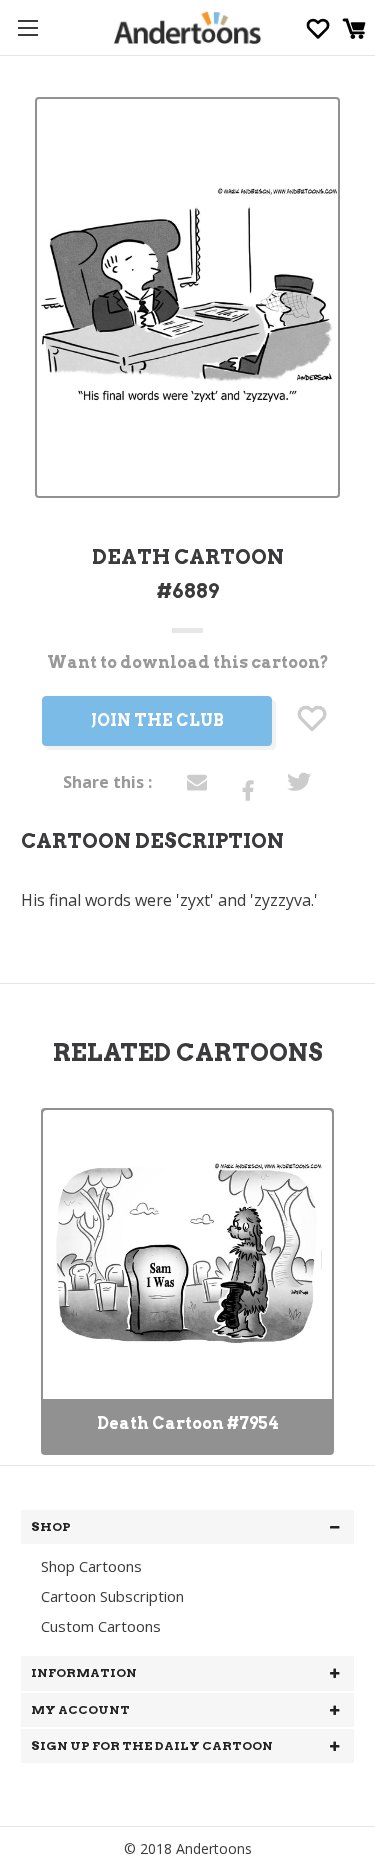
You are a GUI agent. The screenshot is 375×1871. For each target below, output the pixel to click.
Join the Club (157, 720)
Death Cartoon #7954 (188, 1423)
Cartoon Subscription (112, 1596)
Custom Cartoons (101, 1626)
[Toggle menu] (27, 27)
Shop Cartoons (91, 1566)
